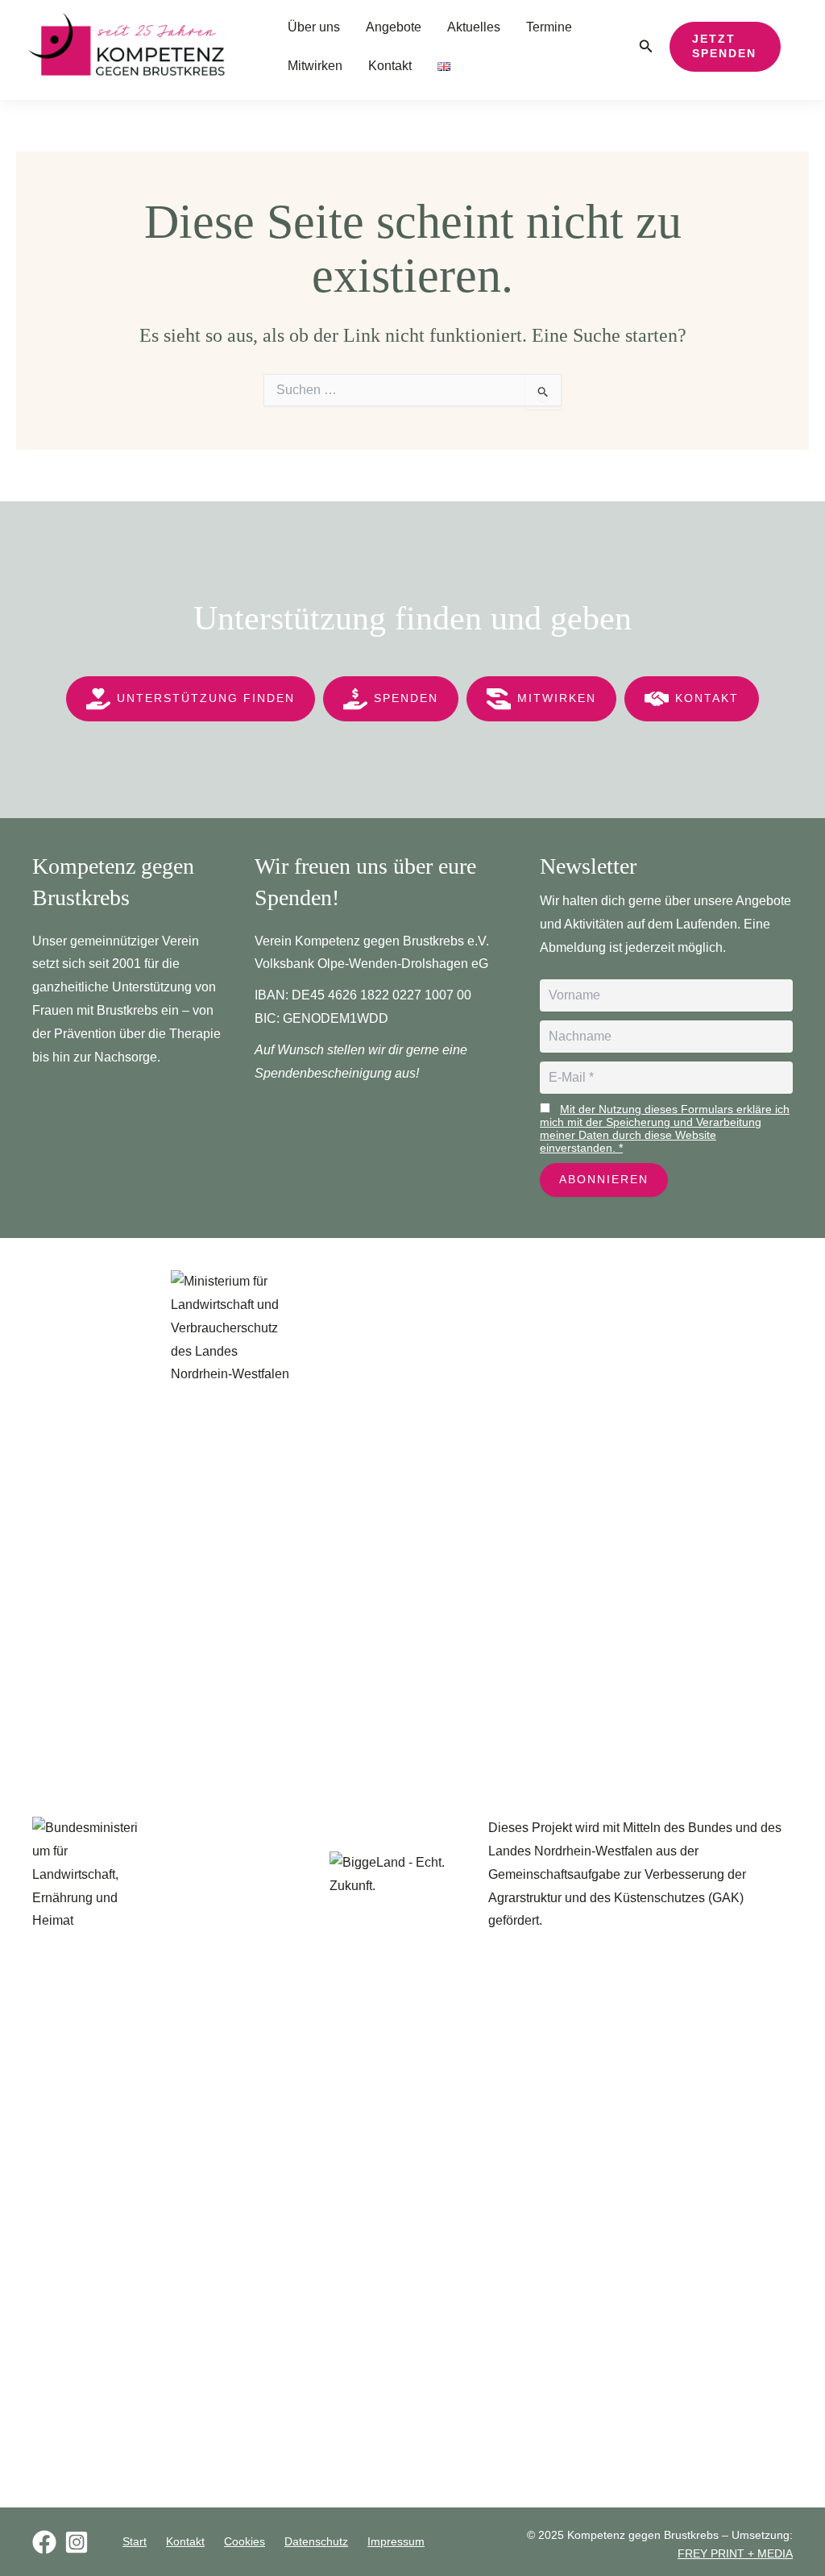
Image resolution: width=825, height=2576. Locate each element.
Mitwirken (315, 66)
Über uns (314, 27)
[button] (646, 47)
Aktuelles (474, 27)
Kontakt (390, 66)
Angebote (394, 27)
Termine (549, 27)
